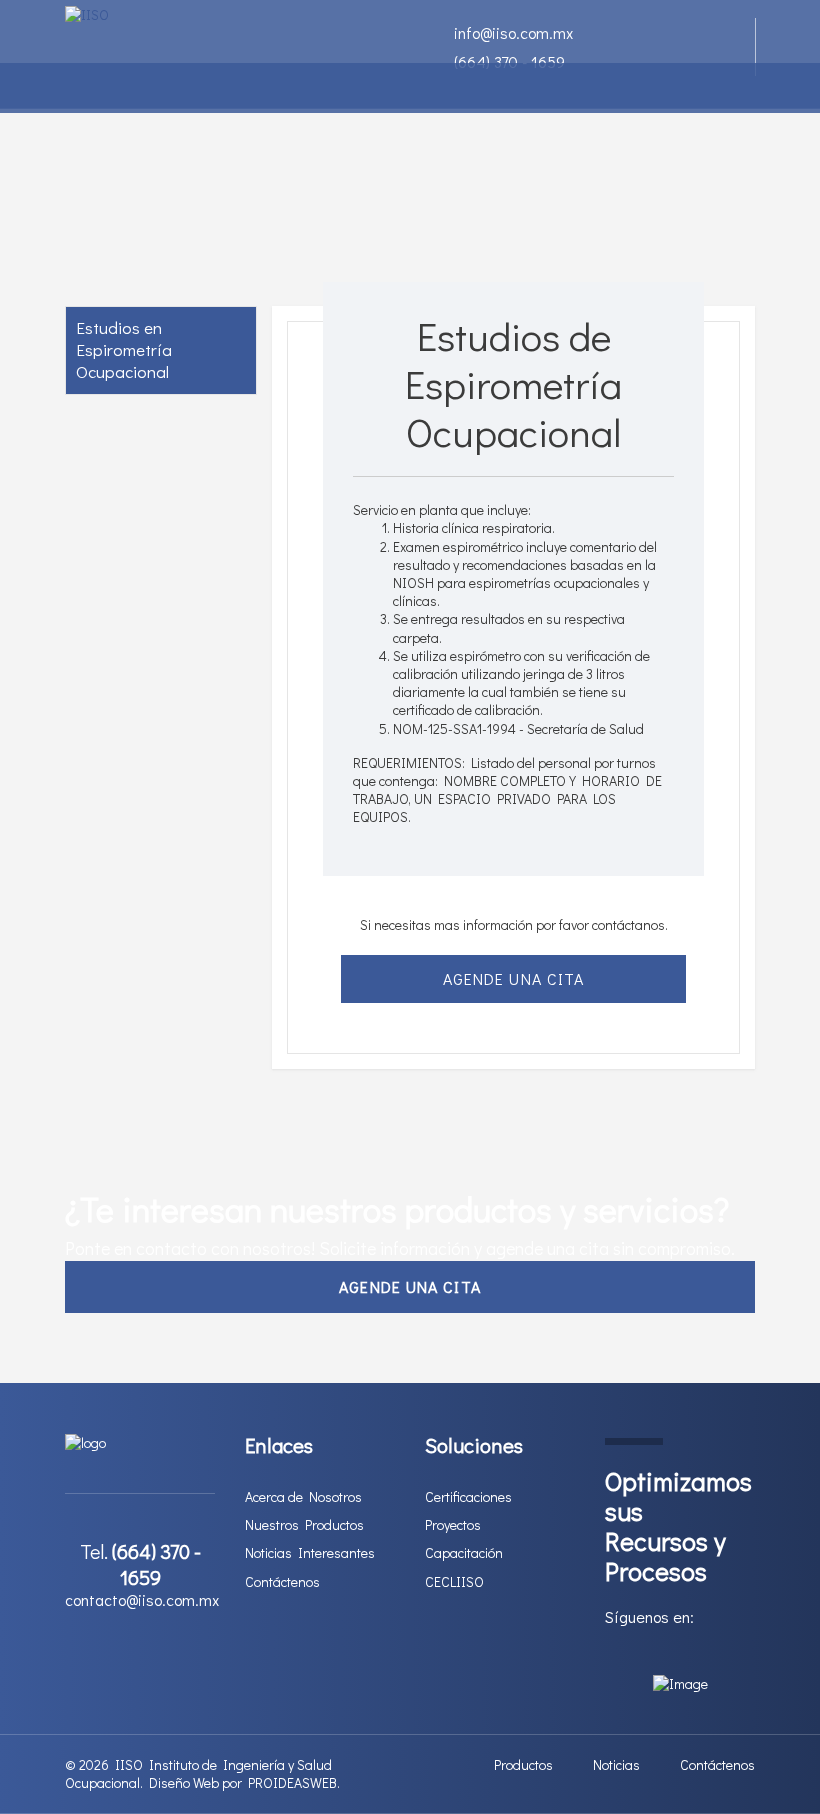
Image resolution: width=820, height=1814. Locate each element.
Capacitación (464, 1553)
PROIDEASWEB (292, 1782)
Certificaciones (468, 1497)
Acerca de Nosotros (303, 1497)
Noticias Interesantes (310, 1553)
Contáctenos (282, 1582)
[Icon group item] (611, 1653)
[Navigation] (73, 88)
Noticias (616, 1765)
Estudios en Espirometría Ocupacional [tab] (124, 349)
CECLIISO (454, 1582)
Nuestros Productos (304, 1525)
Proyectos (453, 1525)
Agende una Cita (514, 978)
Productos (523, 1765)
